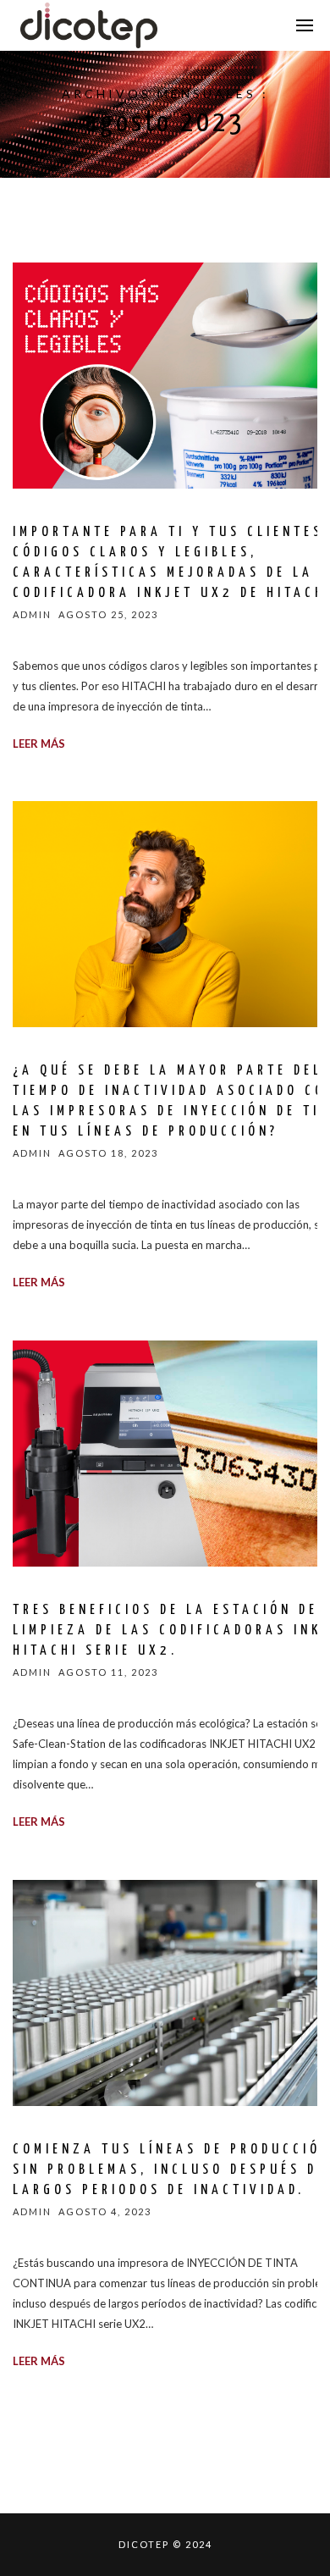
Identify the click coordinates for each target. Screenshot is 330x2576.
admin (32, 614)
